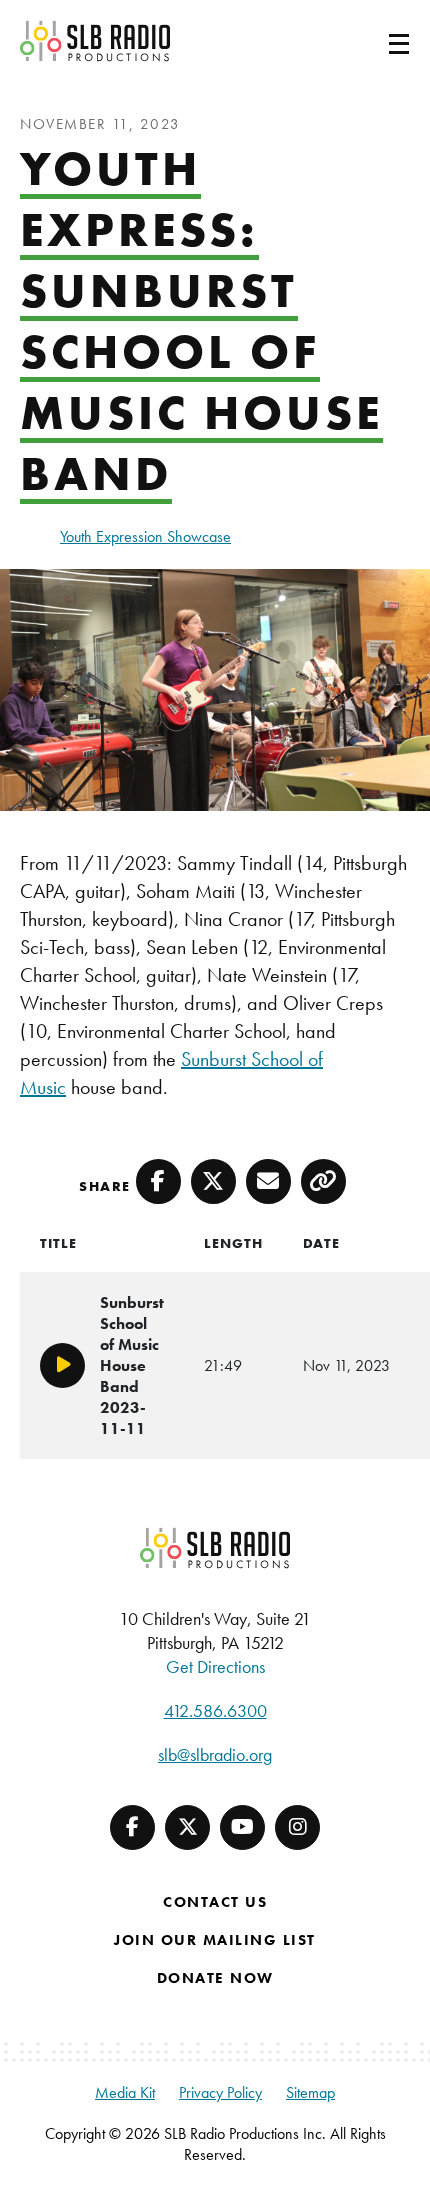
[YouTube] (242, 1827)
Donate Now (215, 1978)
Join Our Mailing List (215, 1940)
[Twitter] (187, 1827)
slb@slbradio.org (215, 1754)
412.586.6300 (215, 1710)
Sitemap (310, 2092)
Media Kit (125, 2092)
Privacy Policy (220, 2092)
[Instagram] (297, 1827)
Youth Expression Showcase (145, 536)
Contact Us (215, 1902)
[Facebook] (132, 1827)
